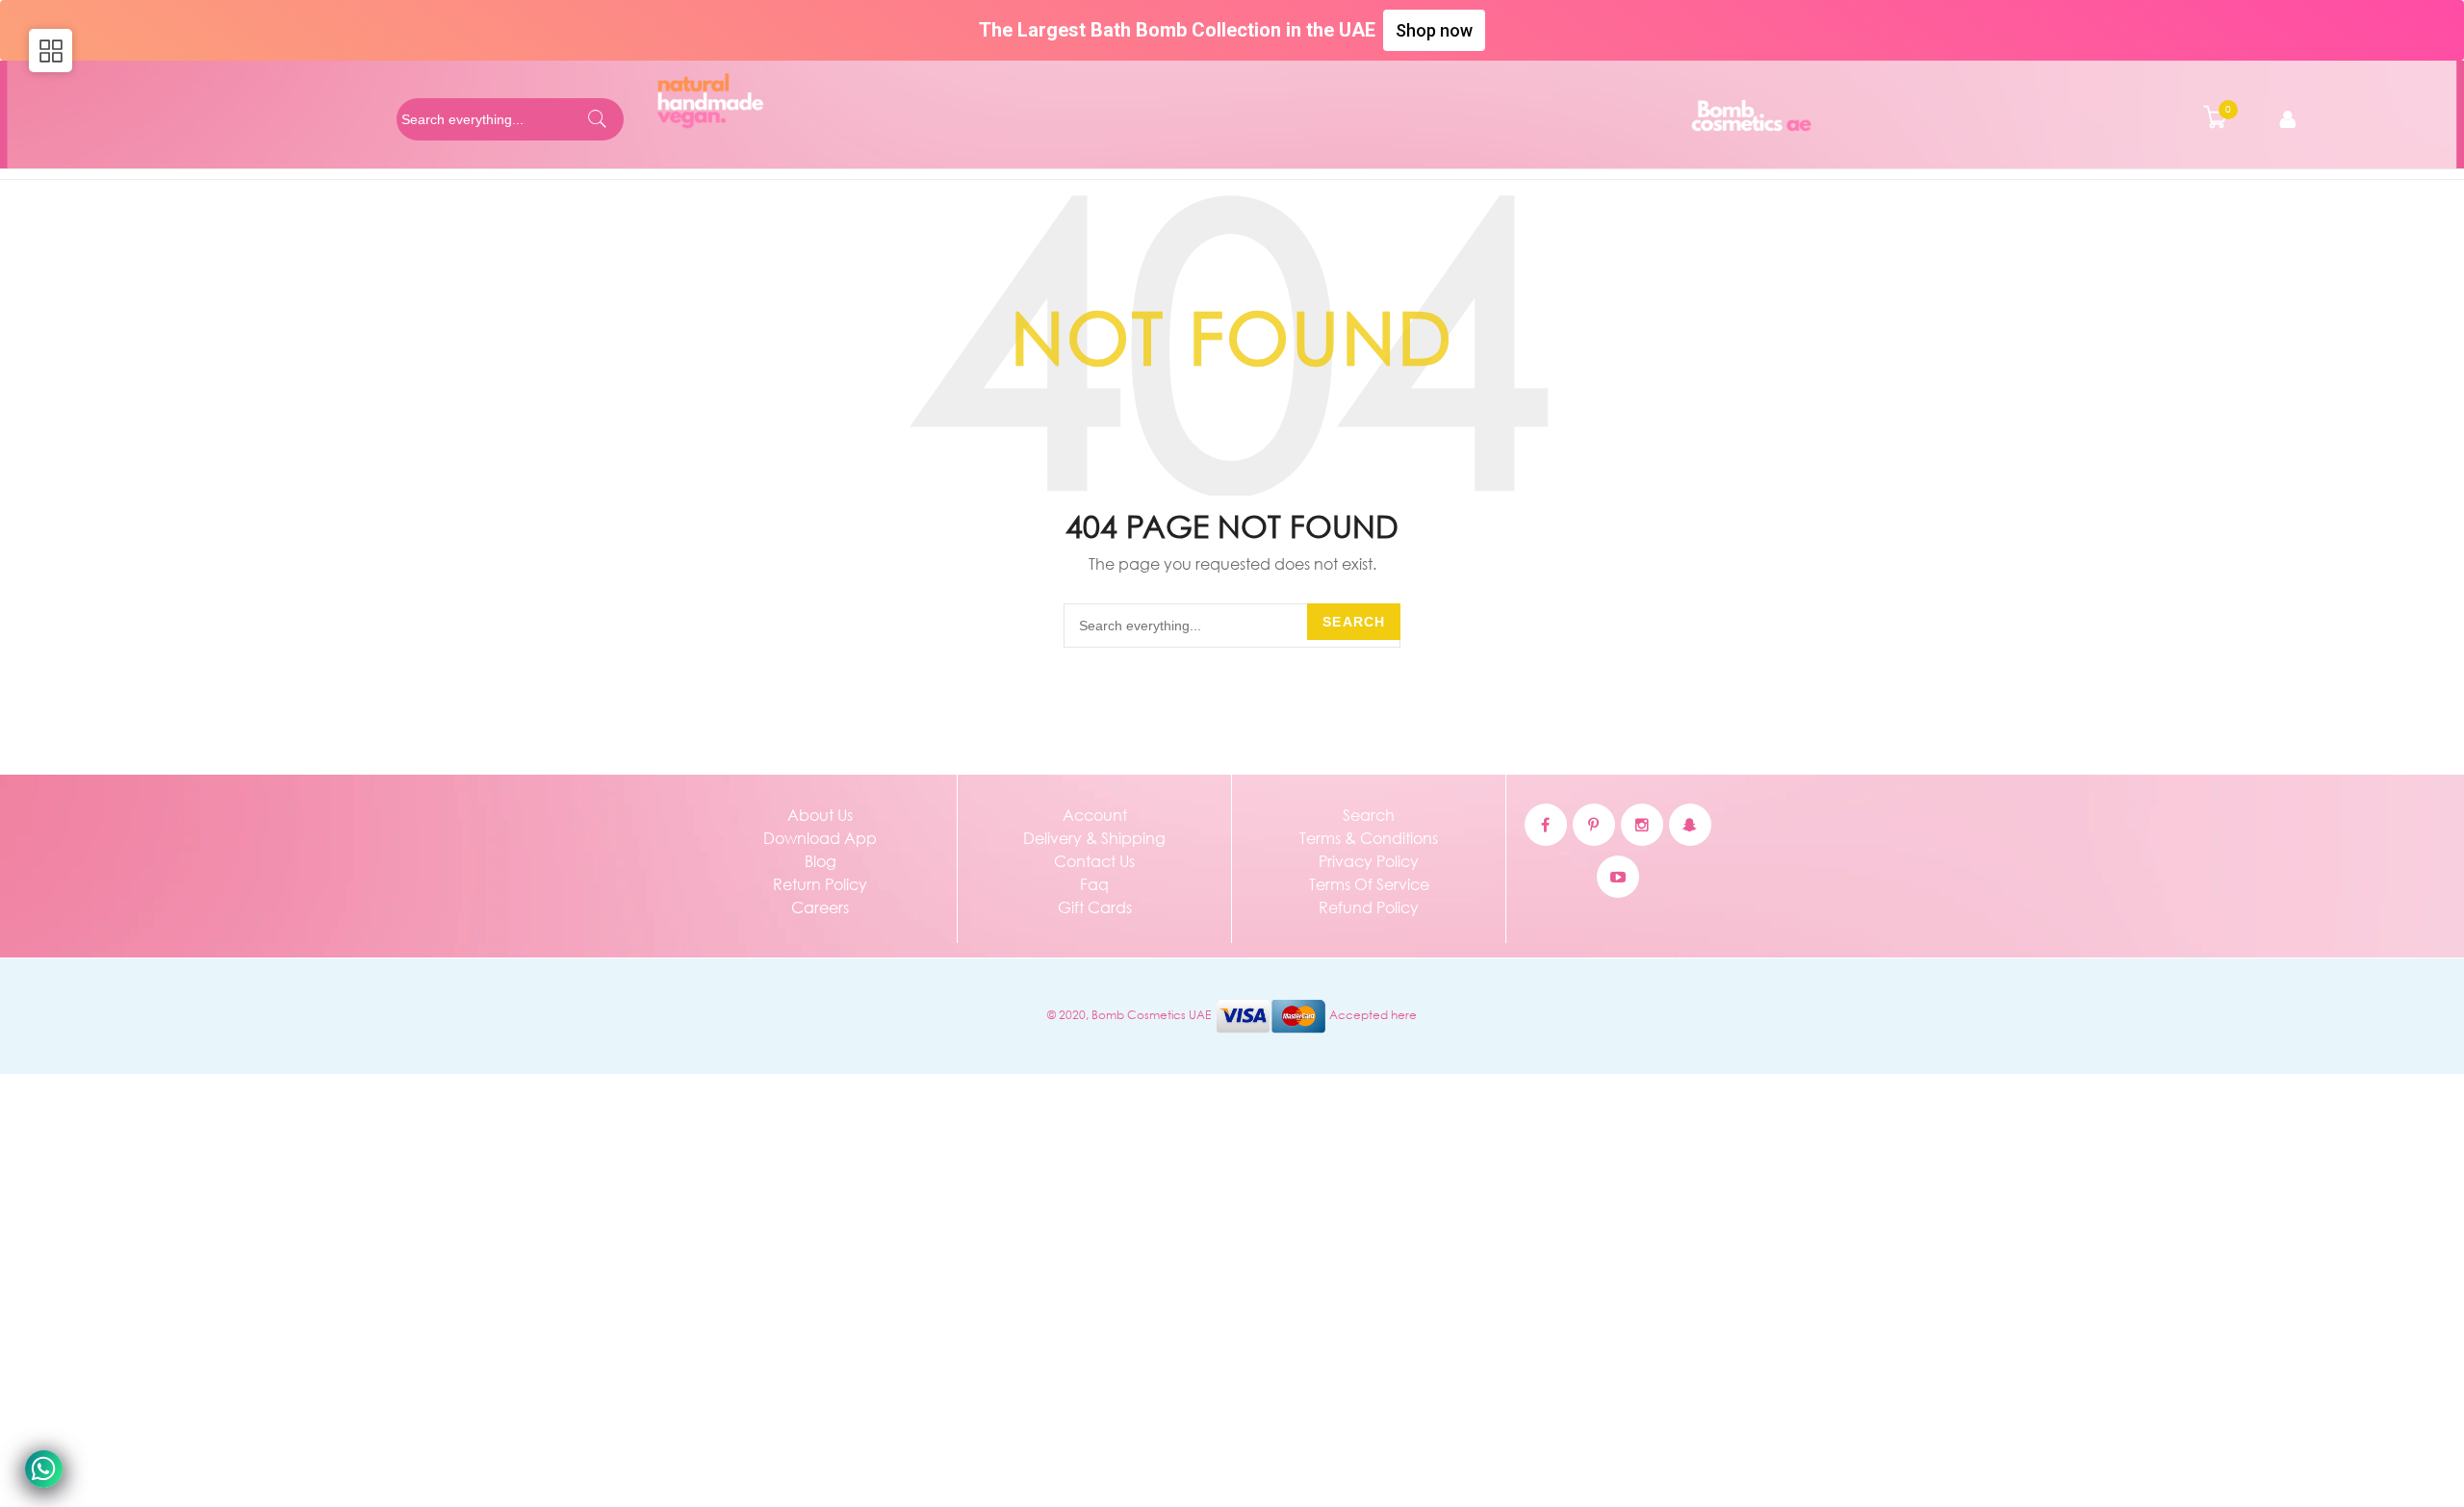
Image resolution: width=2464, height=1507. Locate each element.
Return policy (820, 884)
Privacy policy (1369, 861)
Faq (1094, 884)
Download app (820, 838)
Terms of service (1369, 884)
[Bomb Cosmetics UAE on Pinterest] (1594, 825)
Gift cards (1095, 907)
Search (1354, 622)
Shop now (1434, 30)
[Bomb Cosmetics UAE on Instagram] (1642, 825)
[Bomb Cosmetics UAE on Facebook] (1546, 825)
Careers (820, 907)
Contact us (1094, 861)
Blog (821, 861)
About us (820, 815)
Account (1095, 815)
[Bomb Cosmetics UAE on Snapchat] (1690, 825)
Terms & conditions (1369, 838)
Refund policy (1369, 907)
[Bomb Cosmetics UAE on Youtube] (1618, 877)
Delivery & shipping (1094, 838)
